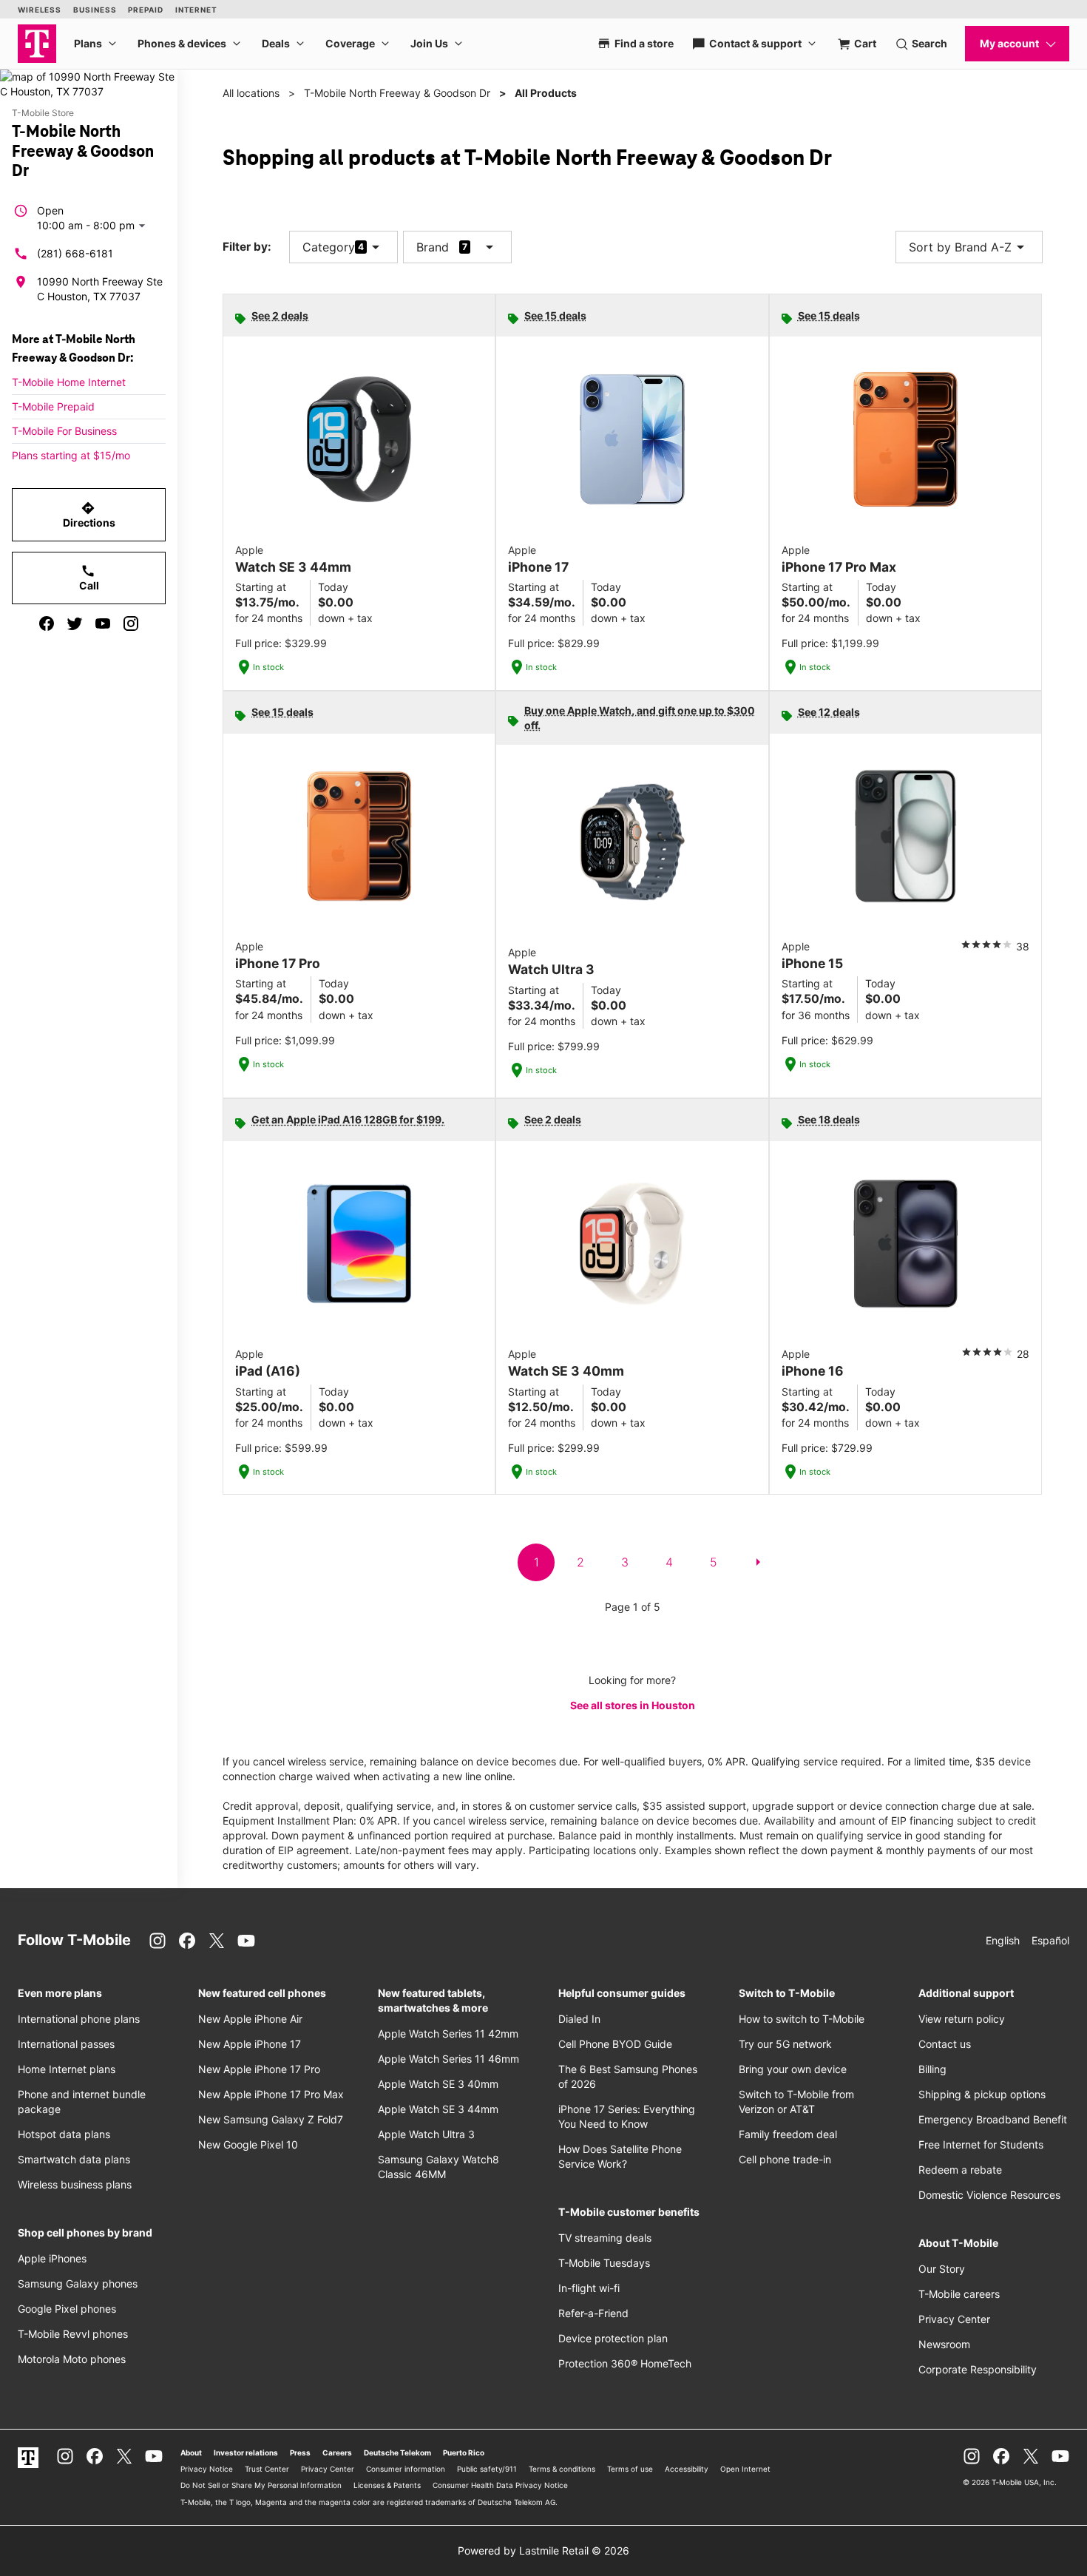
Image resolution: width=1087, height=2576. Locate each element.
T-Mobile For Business (64, 431)
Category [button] (329, 247)
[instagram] (131, 623)
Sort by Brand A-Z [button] (969, 247)
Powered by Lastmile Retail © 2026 (543, 2550)
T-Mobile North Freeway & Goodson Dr (397, 93)
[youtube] (103, 623)
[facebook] (47, 623)
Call (89, 578)
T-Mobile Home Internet (69, 382)
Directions (89, 515)
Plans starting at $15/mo (71, 455)
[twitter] (75, 623)
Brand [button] (433, 247)
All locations (251, 93)
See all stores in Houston (633, 1705)
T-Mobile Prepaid (53, 406)
